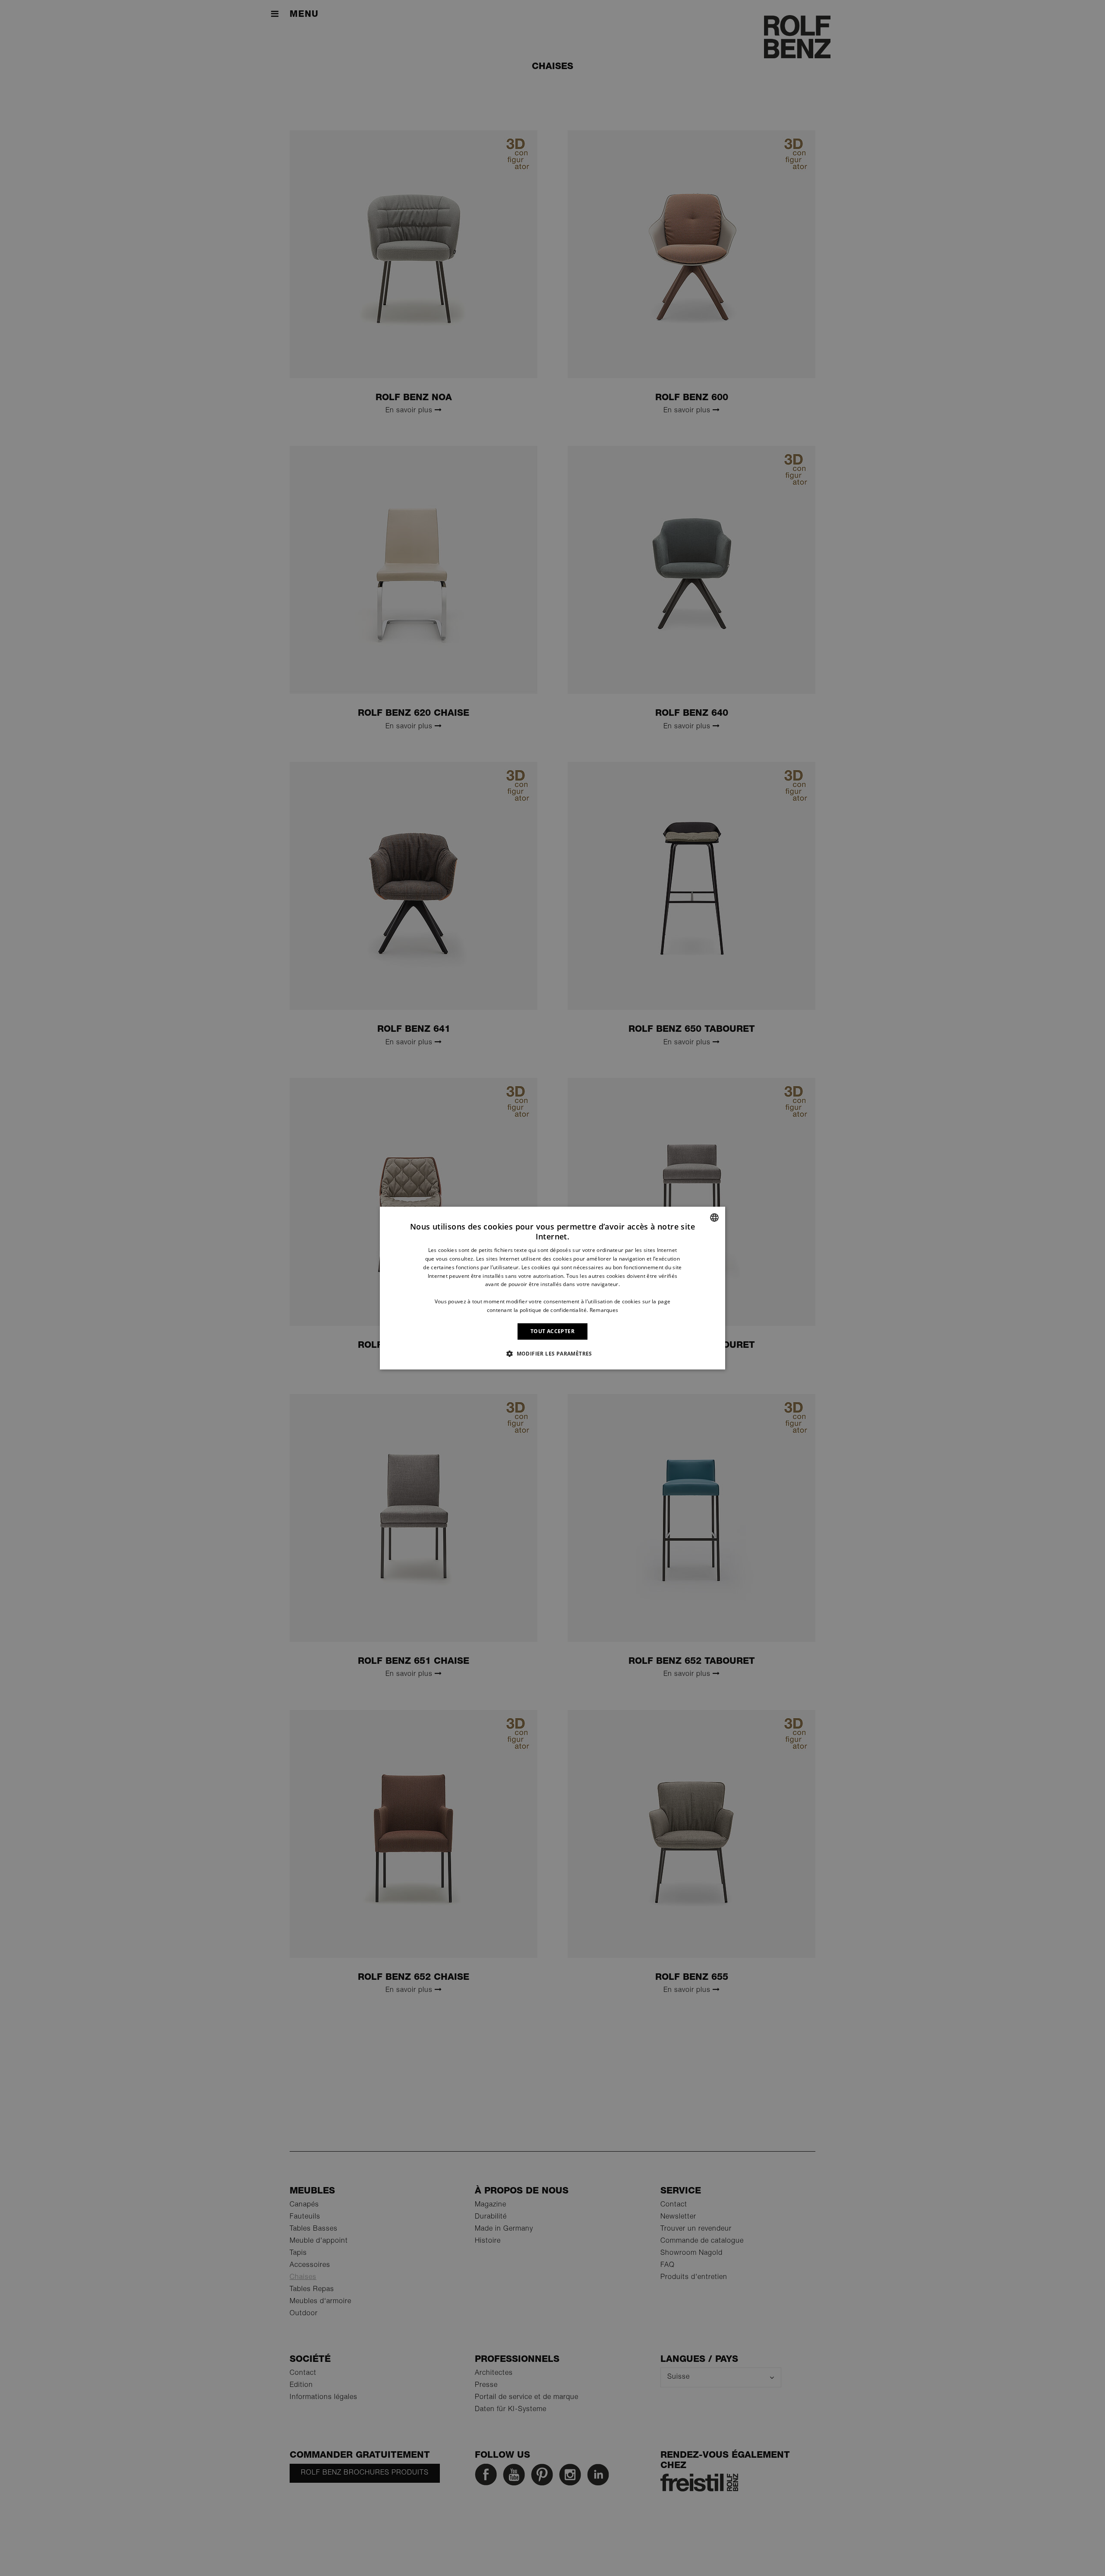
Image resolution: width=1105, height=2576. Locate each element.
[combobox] (714, 1217)
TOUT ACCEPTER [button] (552, 1331)
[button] (552, 1353)
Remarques (604, 1310)
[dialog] (552, 1288)
